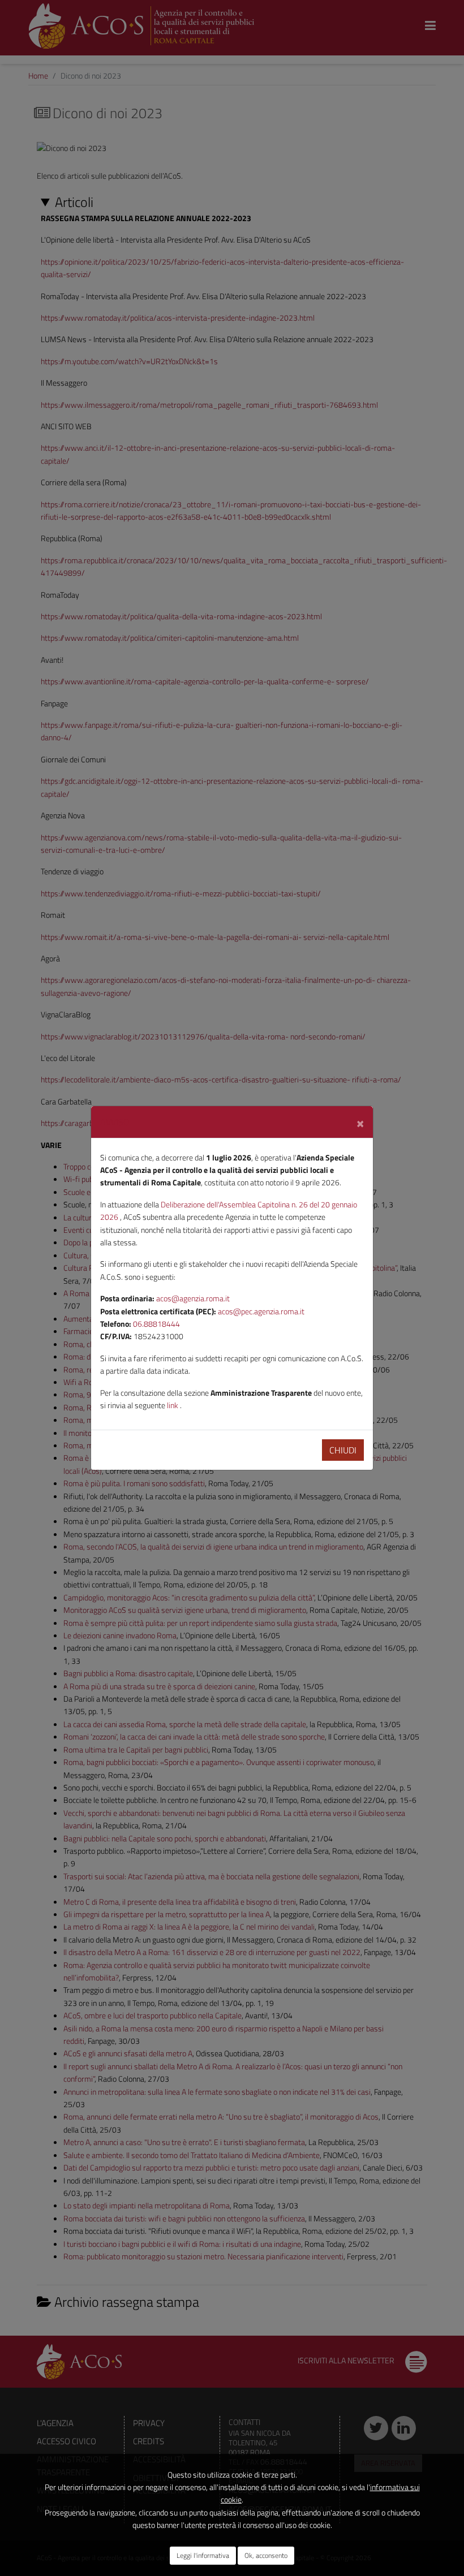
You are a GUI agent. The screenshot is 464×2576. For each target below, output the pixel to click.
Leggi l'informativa (203, 2555)
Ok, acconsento (266, 2555)
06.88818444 (156, 1324)
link (173, 1405)
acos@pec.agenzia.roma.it (261, 1311)
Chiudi (343, 1450)
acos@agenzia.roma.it (193, 1298)
